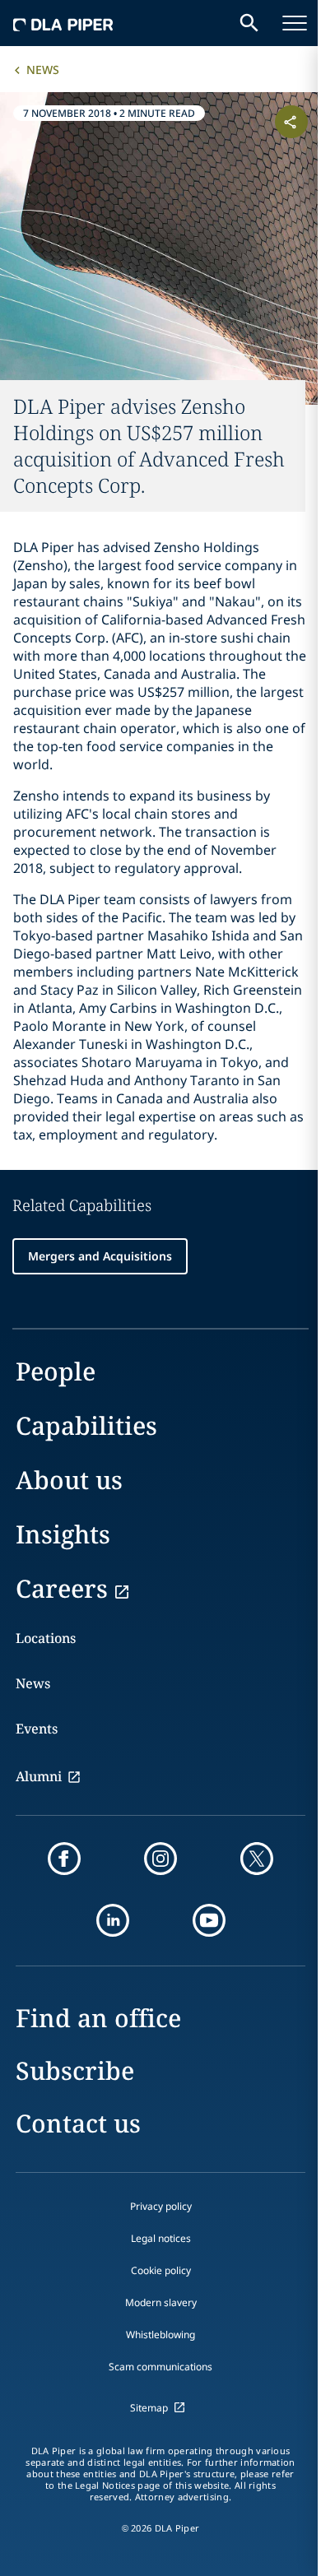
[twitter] (257, 1859)
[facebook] (64, 1859)
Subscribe (75, 2070)
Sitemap (149, 2408)
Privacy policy (161, 2206)
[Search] (249, 23)
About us (69, 1480)
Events (37, 1729)
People (56, 1371)
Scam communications (160, 2367)
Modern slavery (161, 2302)
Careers (62, 1588)
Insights (63, 1534)
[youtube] (209, 1920)
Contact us (78, 2123)
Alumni (39, 1776)
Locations (46, 1638)
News (43, 70)
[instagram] (160, 1859)
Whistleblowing (160, 2335)
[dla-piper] (63, 23)
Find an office (98, 2018)
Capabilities (86, 1425)
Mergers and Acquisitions (100, 1256)
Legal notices (161, 2238)
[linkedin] (113, 1920)
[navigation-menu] (295, 23)
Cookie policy (161, 2270)
